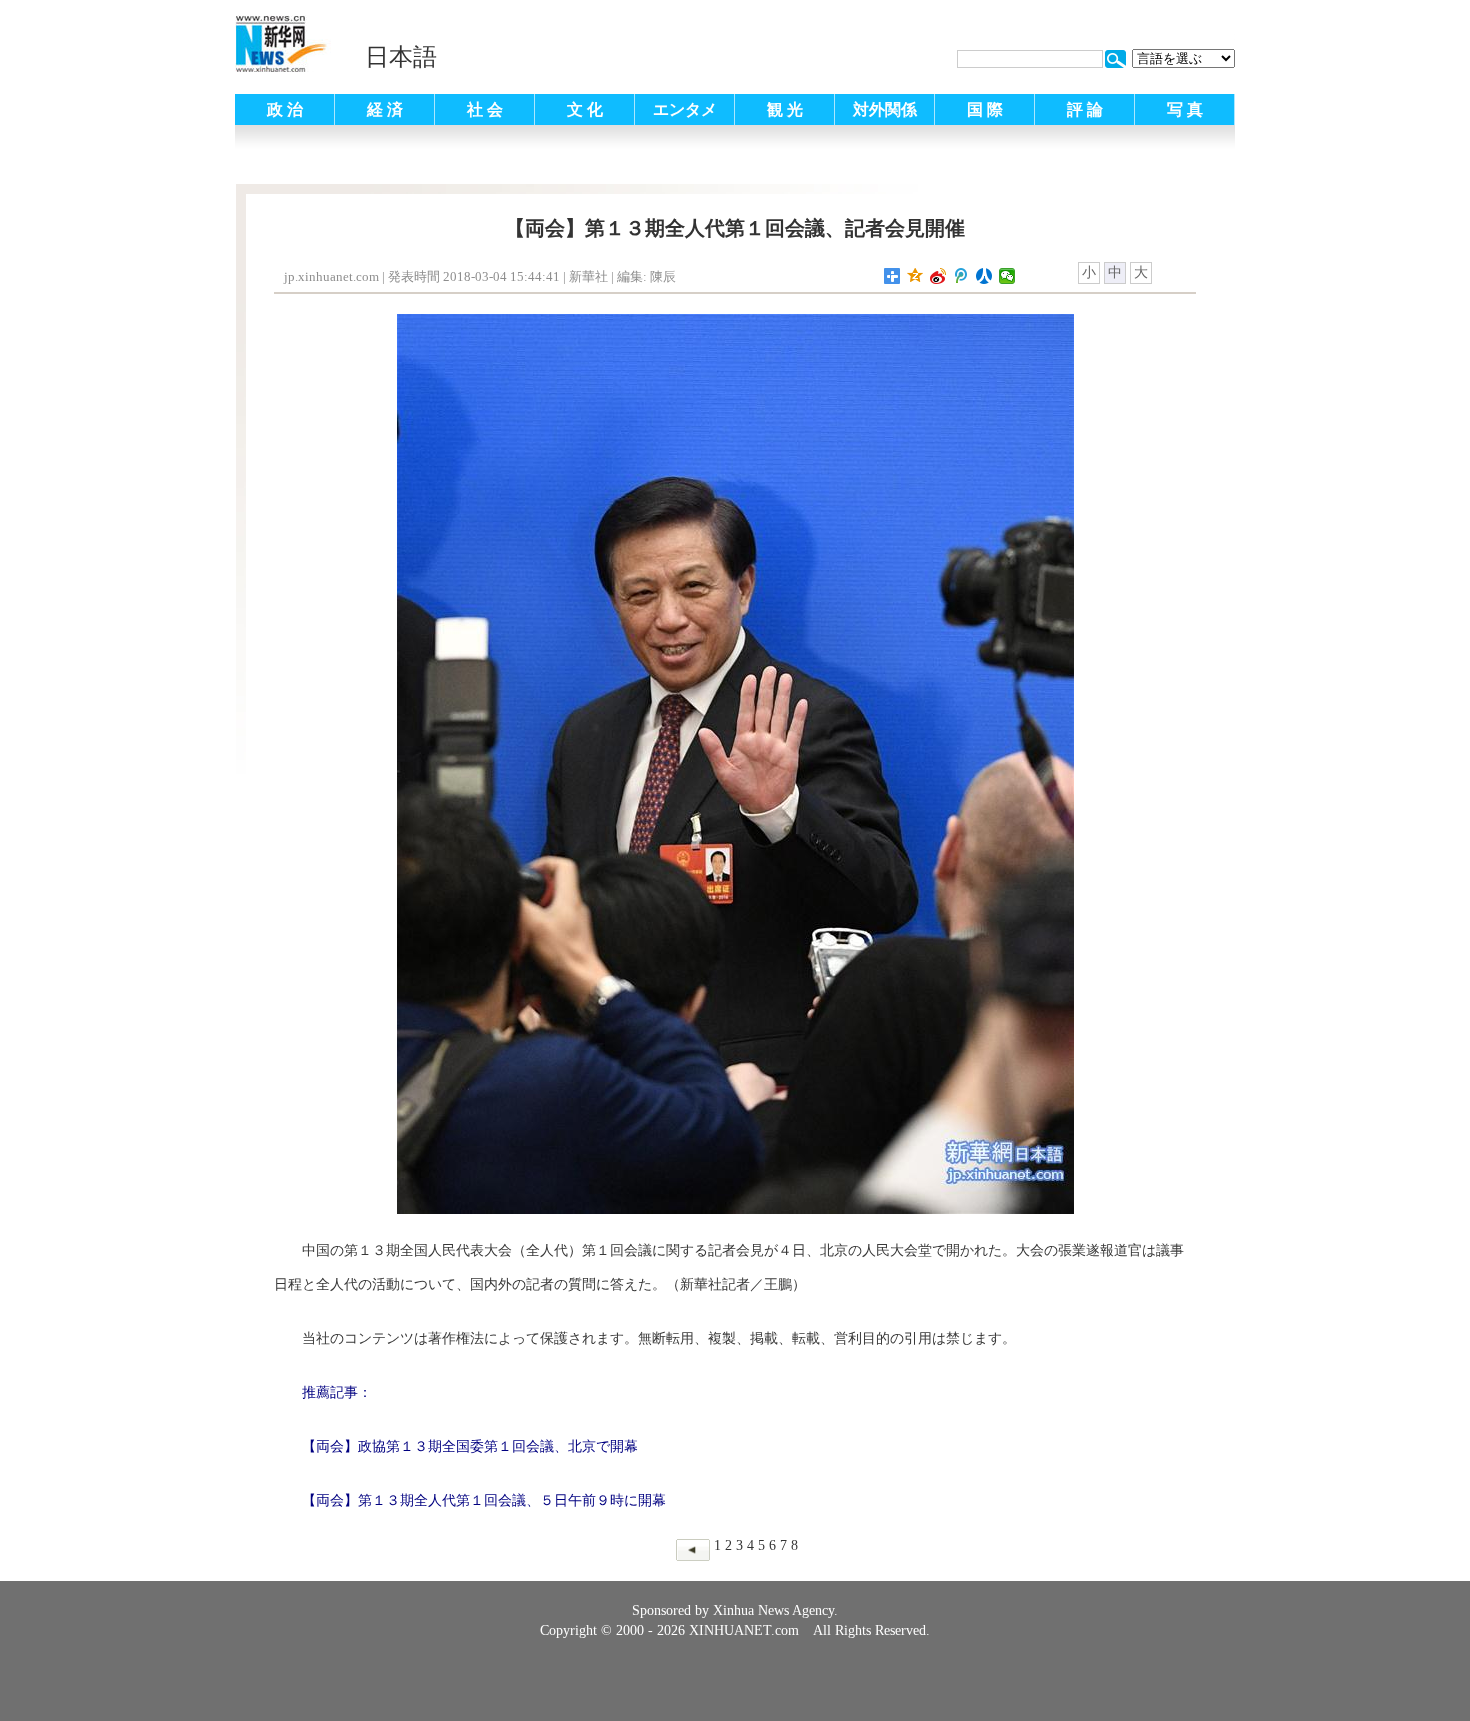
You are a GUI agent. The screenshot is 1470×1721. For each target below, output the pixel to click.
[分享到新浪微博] (938, 276)
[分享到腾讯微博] (961, 276)
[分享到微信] (1007, 276)
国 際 (985, 109)
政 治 (285, 109)
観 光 (785, 109)
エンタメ (685, 109)
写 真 (1185, 109)
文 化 (585, 109)
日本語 (401, 57)
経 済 (385, 109)
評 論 (1085, 109)
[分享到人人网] (984, 276)
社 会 (485, 109)
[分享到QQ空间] (915, 276)
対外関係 (885, 109)
